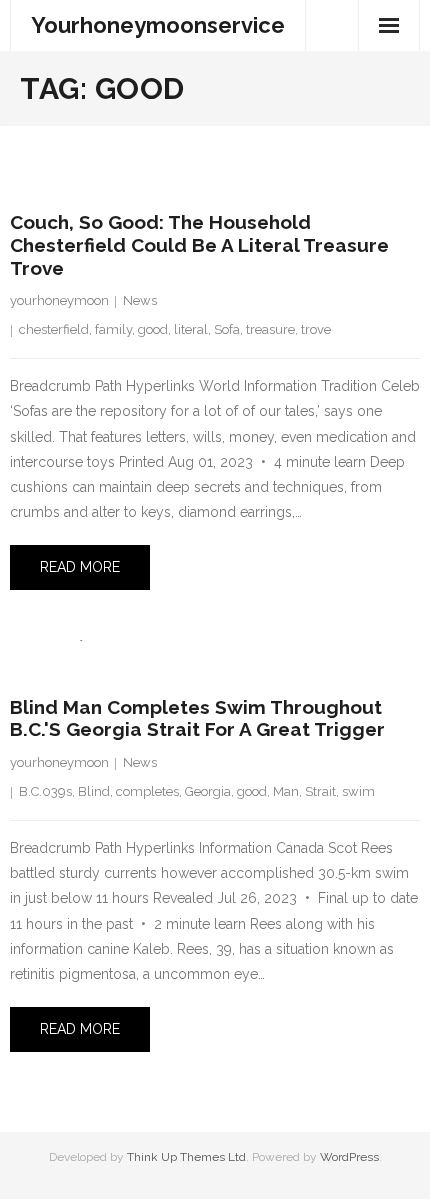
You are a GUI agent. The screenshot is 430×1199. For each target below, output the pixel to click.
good (153, 329)
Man (286, 791)
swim (358, 791)
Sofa (227, 329)
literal (191, 329)
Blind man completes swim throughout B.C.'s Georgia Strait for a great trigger (197, 718)
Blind (94, 791)
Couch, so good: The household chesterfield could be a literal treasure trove (199, 245)
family (113, 329)
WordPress (349, 1157)
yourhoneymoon (59, 300)
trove (316, 329)
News (140, 300)
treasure (270, 329)
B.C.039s (45, 791)
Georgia (208, 791)
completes (147, 791)
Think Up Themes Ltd (186, 1157)
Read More (80, 567)
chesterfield (54, 329)
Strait (320, 791)
